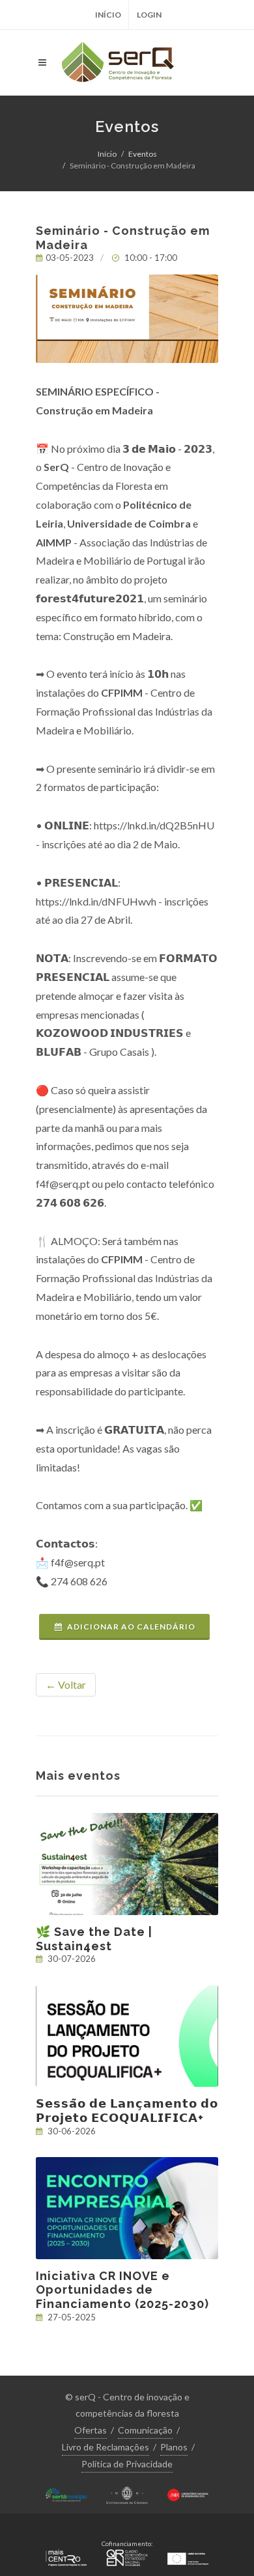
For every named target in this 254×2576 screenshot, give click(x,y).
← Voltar (66, 1684)
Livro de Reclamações (106, 2447)
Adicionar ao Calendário (131, 1627)
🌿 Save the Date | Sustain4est (94, 1939)
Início (108, 15)
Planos (174, 2447)
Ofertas (91, 2430)
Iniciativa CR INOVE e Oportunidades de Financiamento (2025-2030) (122, 2290)
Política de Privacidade (127, 2464)
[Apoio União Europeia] (188, 2556)
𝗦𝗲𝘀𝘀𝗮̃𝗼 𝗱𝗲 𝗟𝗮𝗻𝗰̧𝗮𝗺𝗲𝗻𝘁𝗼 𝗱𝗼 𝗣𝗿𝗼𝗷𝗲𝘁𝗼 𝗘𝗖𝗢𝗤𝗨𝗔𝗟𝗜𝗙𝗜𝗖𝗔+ (127, 2111)
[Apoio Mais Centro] (66, 2556)
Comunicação (145, 2430)
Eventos (143, 154)
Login (149, 15)
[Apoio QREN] (127, 2556)
